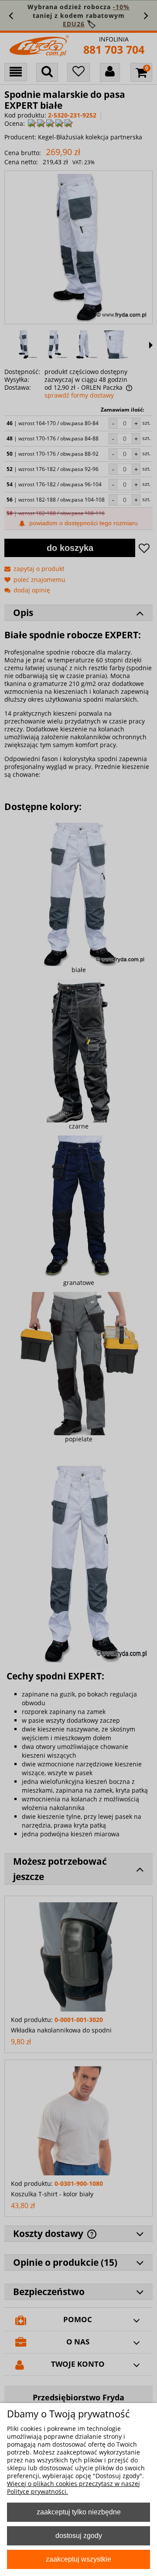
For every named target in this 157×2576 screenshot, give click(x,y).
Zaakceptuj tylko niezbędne (79, 2512)
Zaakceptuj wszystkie (78, 2559)
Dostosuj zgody (79, 2535)
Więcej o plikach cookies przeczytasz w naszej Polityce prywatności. (73, 2488)
